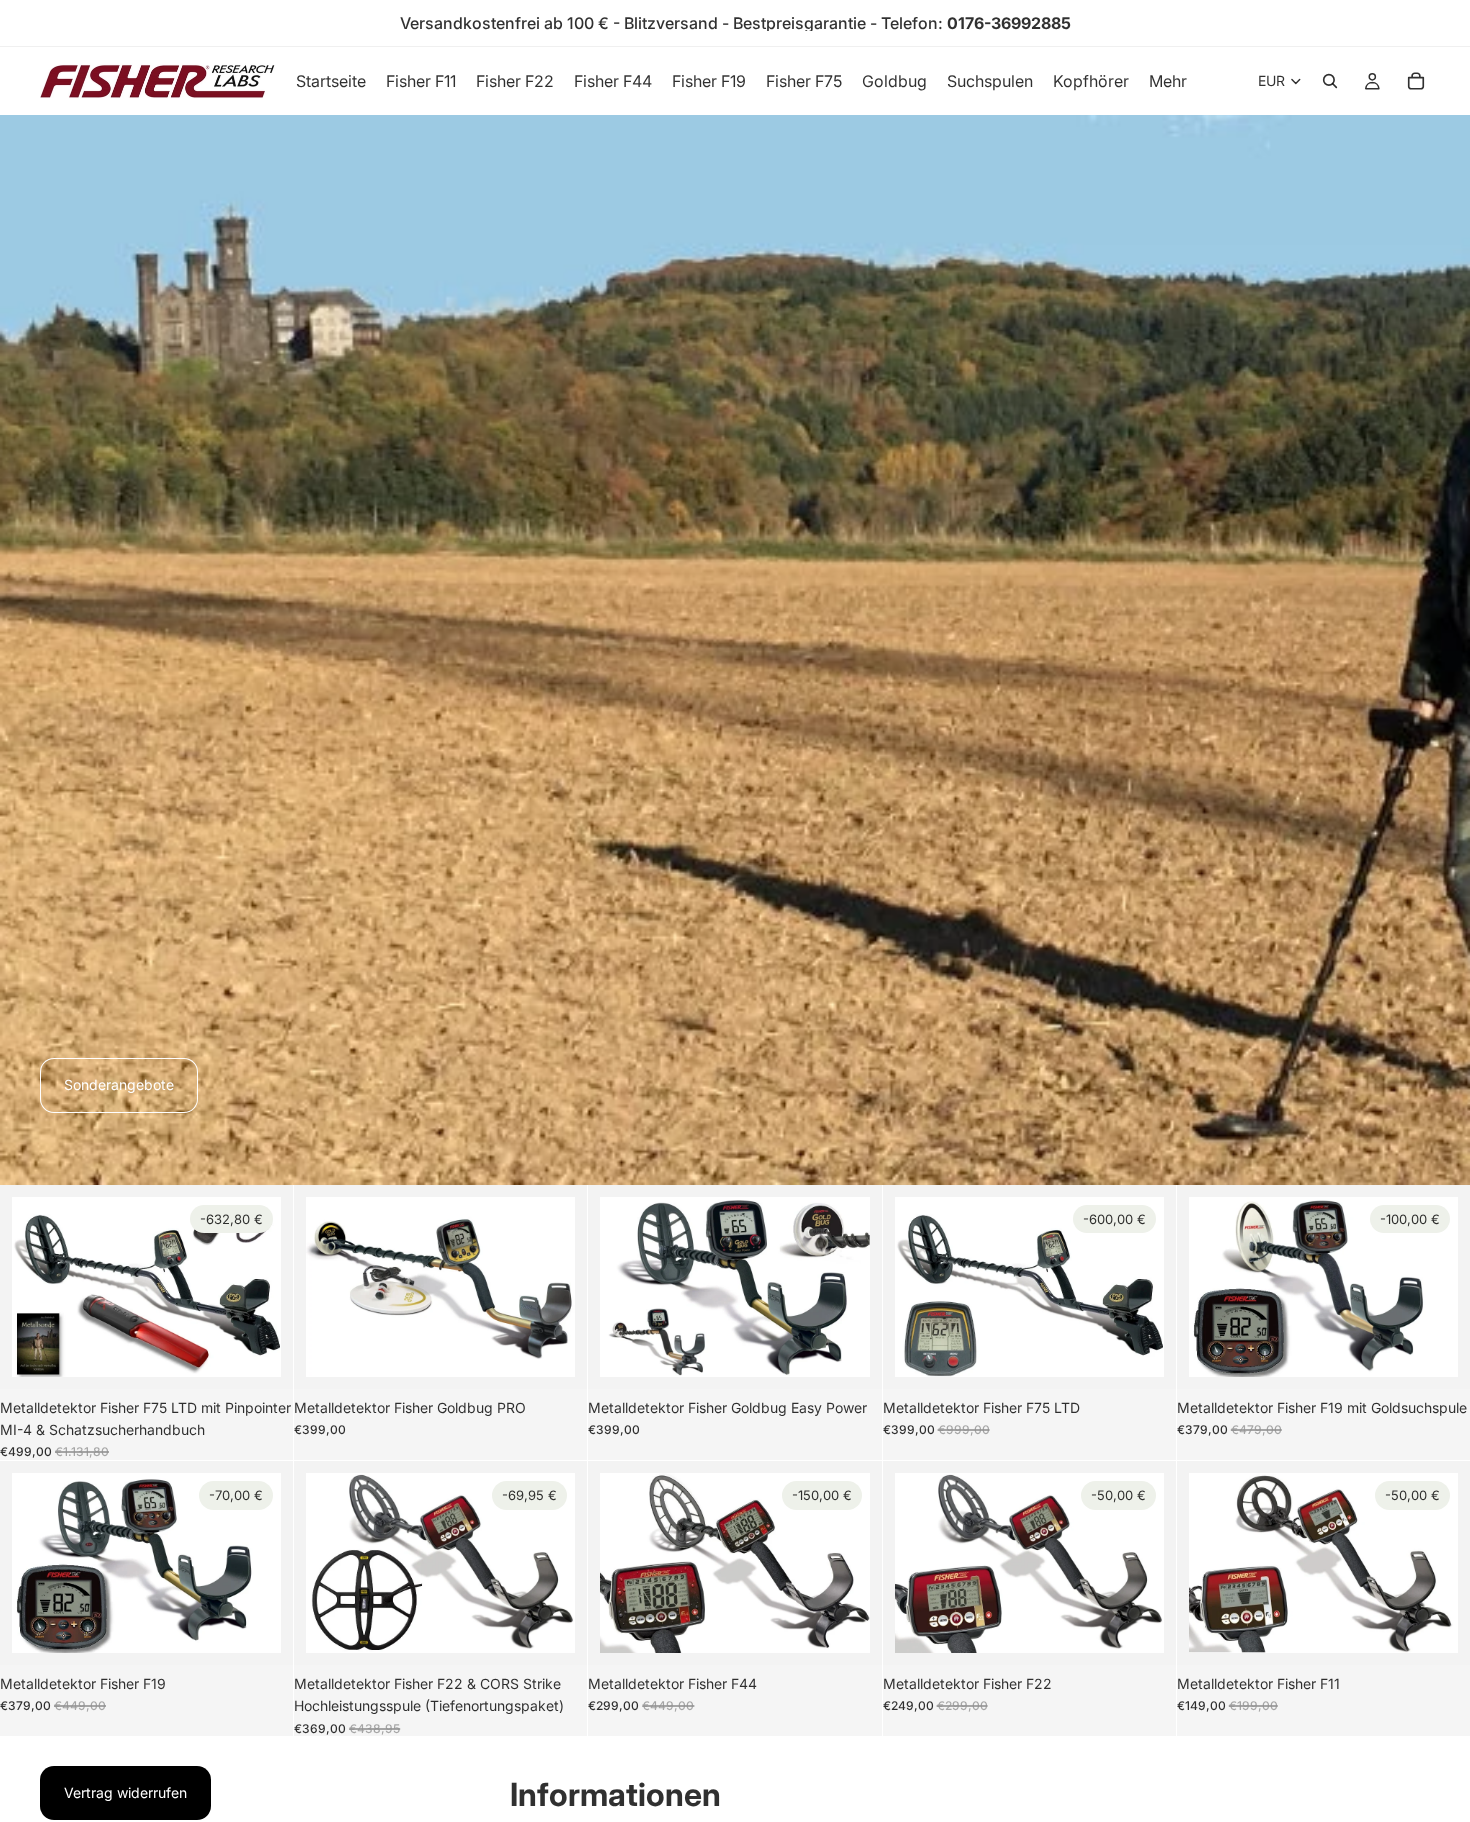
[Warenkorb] (1416, 81)
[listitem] (1168, 81)
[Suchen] (1330, 81)
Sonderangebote (119, 1084)
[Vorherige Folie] (42, 1287)
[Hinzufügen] (250, 1346)
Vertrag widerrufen (125, 1792)
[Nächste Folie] (251, 1287)
